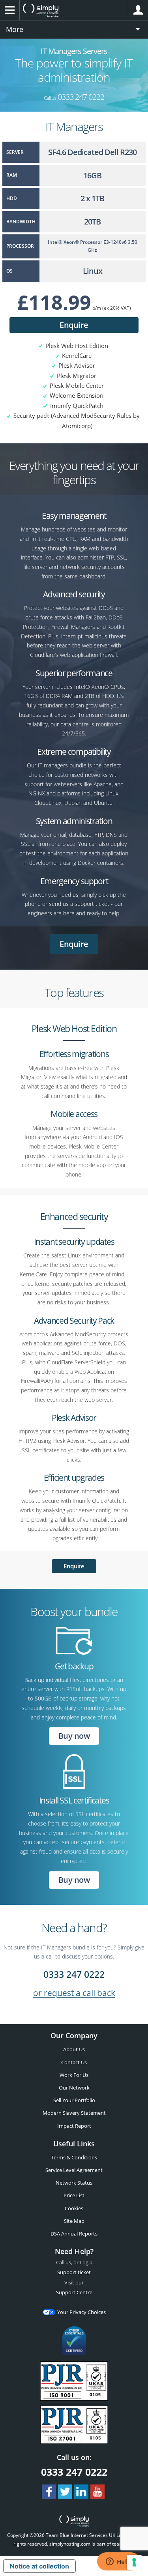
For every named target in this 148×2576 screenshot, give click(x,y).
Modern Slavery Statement (74, 2113)
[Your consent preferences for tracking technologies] (134, 2562)
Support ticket (74, 2272)
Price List (74, 2195)
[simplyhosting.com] (41, 10)
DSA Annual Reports (74, 2234)
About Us (74, 2049)
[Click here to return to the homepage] (74, 2522)
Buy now (74, 1736)
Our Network (74, 2088)
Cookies (74, 2208)
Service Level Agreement (74, 2170)
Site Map (74, 2221)
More (15, 29)
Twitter (65, 2492)
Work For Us (74, 2075)
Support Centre (74, 2292)
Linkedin (81, 2492)
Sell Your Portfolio (74, 2100)
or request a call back (74, 1993)
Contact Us (74, 2062)
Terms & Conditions (74, 2157)
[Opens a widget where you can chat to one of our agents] (118, 2562)
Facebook (49, 2492)
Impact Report (74, 2126)
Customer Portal (138, 10)
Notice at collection (39, 2566)
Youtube (97, 2492)
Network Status (74, 2183)
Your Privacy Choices (81, 2312)
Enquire (74, 325)
